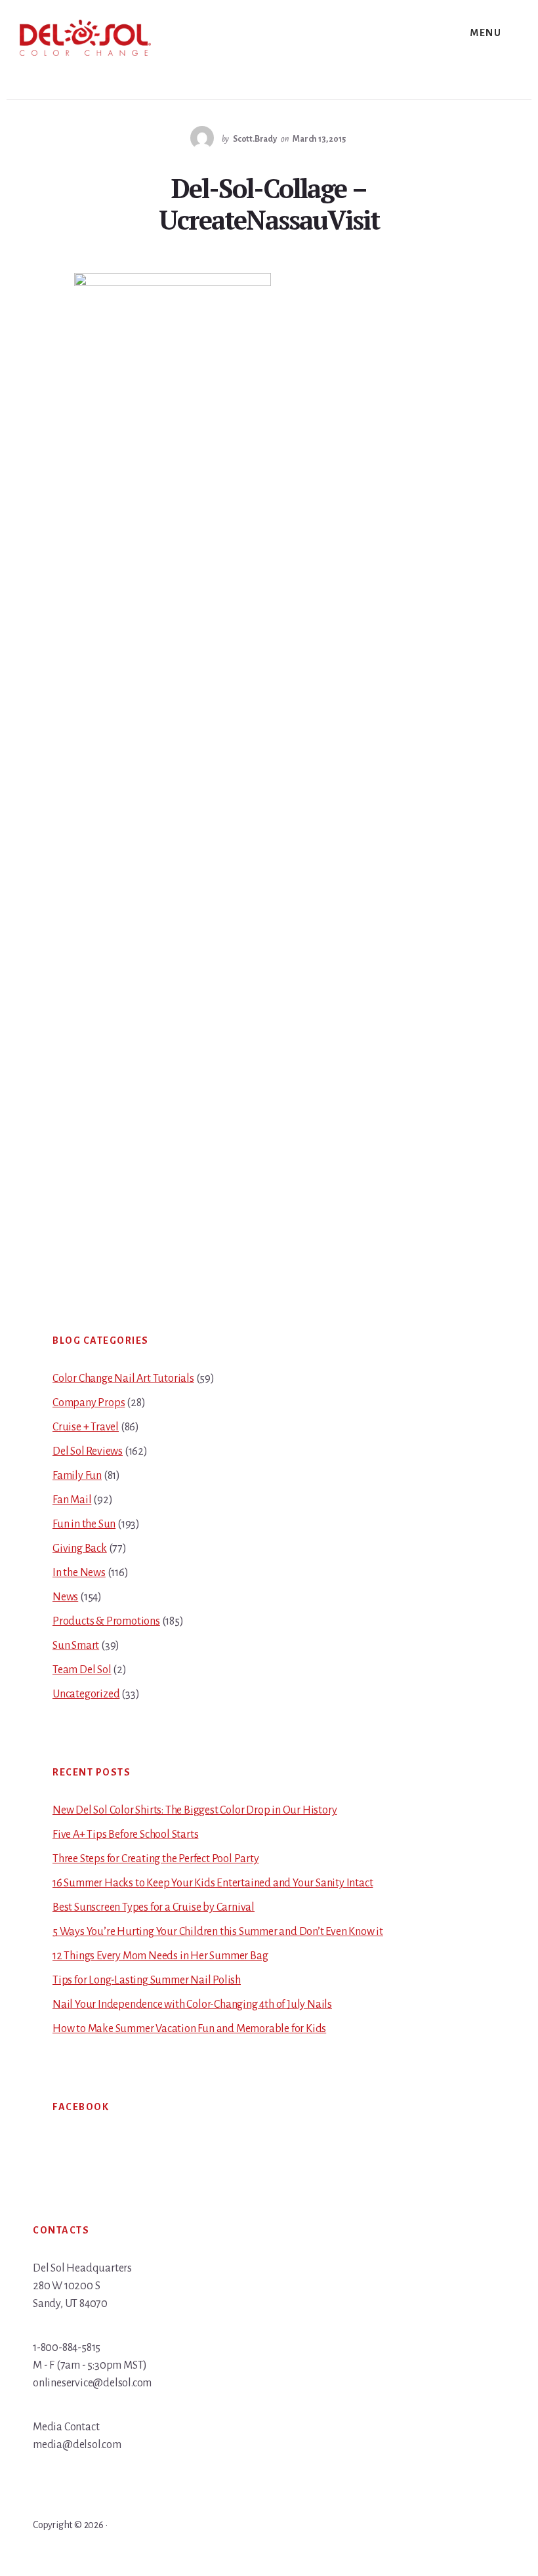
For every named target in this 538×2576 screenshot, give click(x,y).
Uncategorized (86, 1694)
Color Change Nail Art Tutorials (123, 1379)
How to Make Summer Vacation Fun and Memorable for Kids (189, 2029)
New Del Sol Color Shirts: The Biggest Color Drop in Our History (195, 1810)
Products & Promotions (106, 1621)
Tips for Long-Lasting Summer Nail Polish (147, 1980)
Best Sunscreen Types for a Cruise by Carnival (154, 1907)
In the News (79, 1573)
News (65, 1597)
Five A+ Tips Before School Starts (125, 1835)
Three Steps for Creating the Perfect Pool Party (156, 1859)
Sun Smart (76, 1646)
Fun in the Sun (84, 1524)
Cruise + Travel (86, 1427)
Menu (486, 33)
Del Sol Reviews (88, 1451)
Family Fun (77, 1476)
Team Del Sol (82, 1670)
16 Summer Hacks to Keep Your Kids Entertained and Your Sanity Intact (213, 1883)
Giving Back (80, 1548)
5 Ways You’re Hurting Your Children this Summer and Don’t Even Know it (218, 1932)
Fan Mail (72, 1500)
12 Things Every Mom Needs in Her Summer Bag (160, 1956)
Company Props (89, 1403)
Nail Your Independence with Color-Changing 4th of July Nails (192, 2005)
